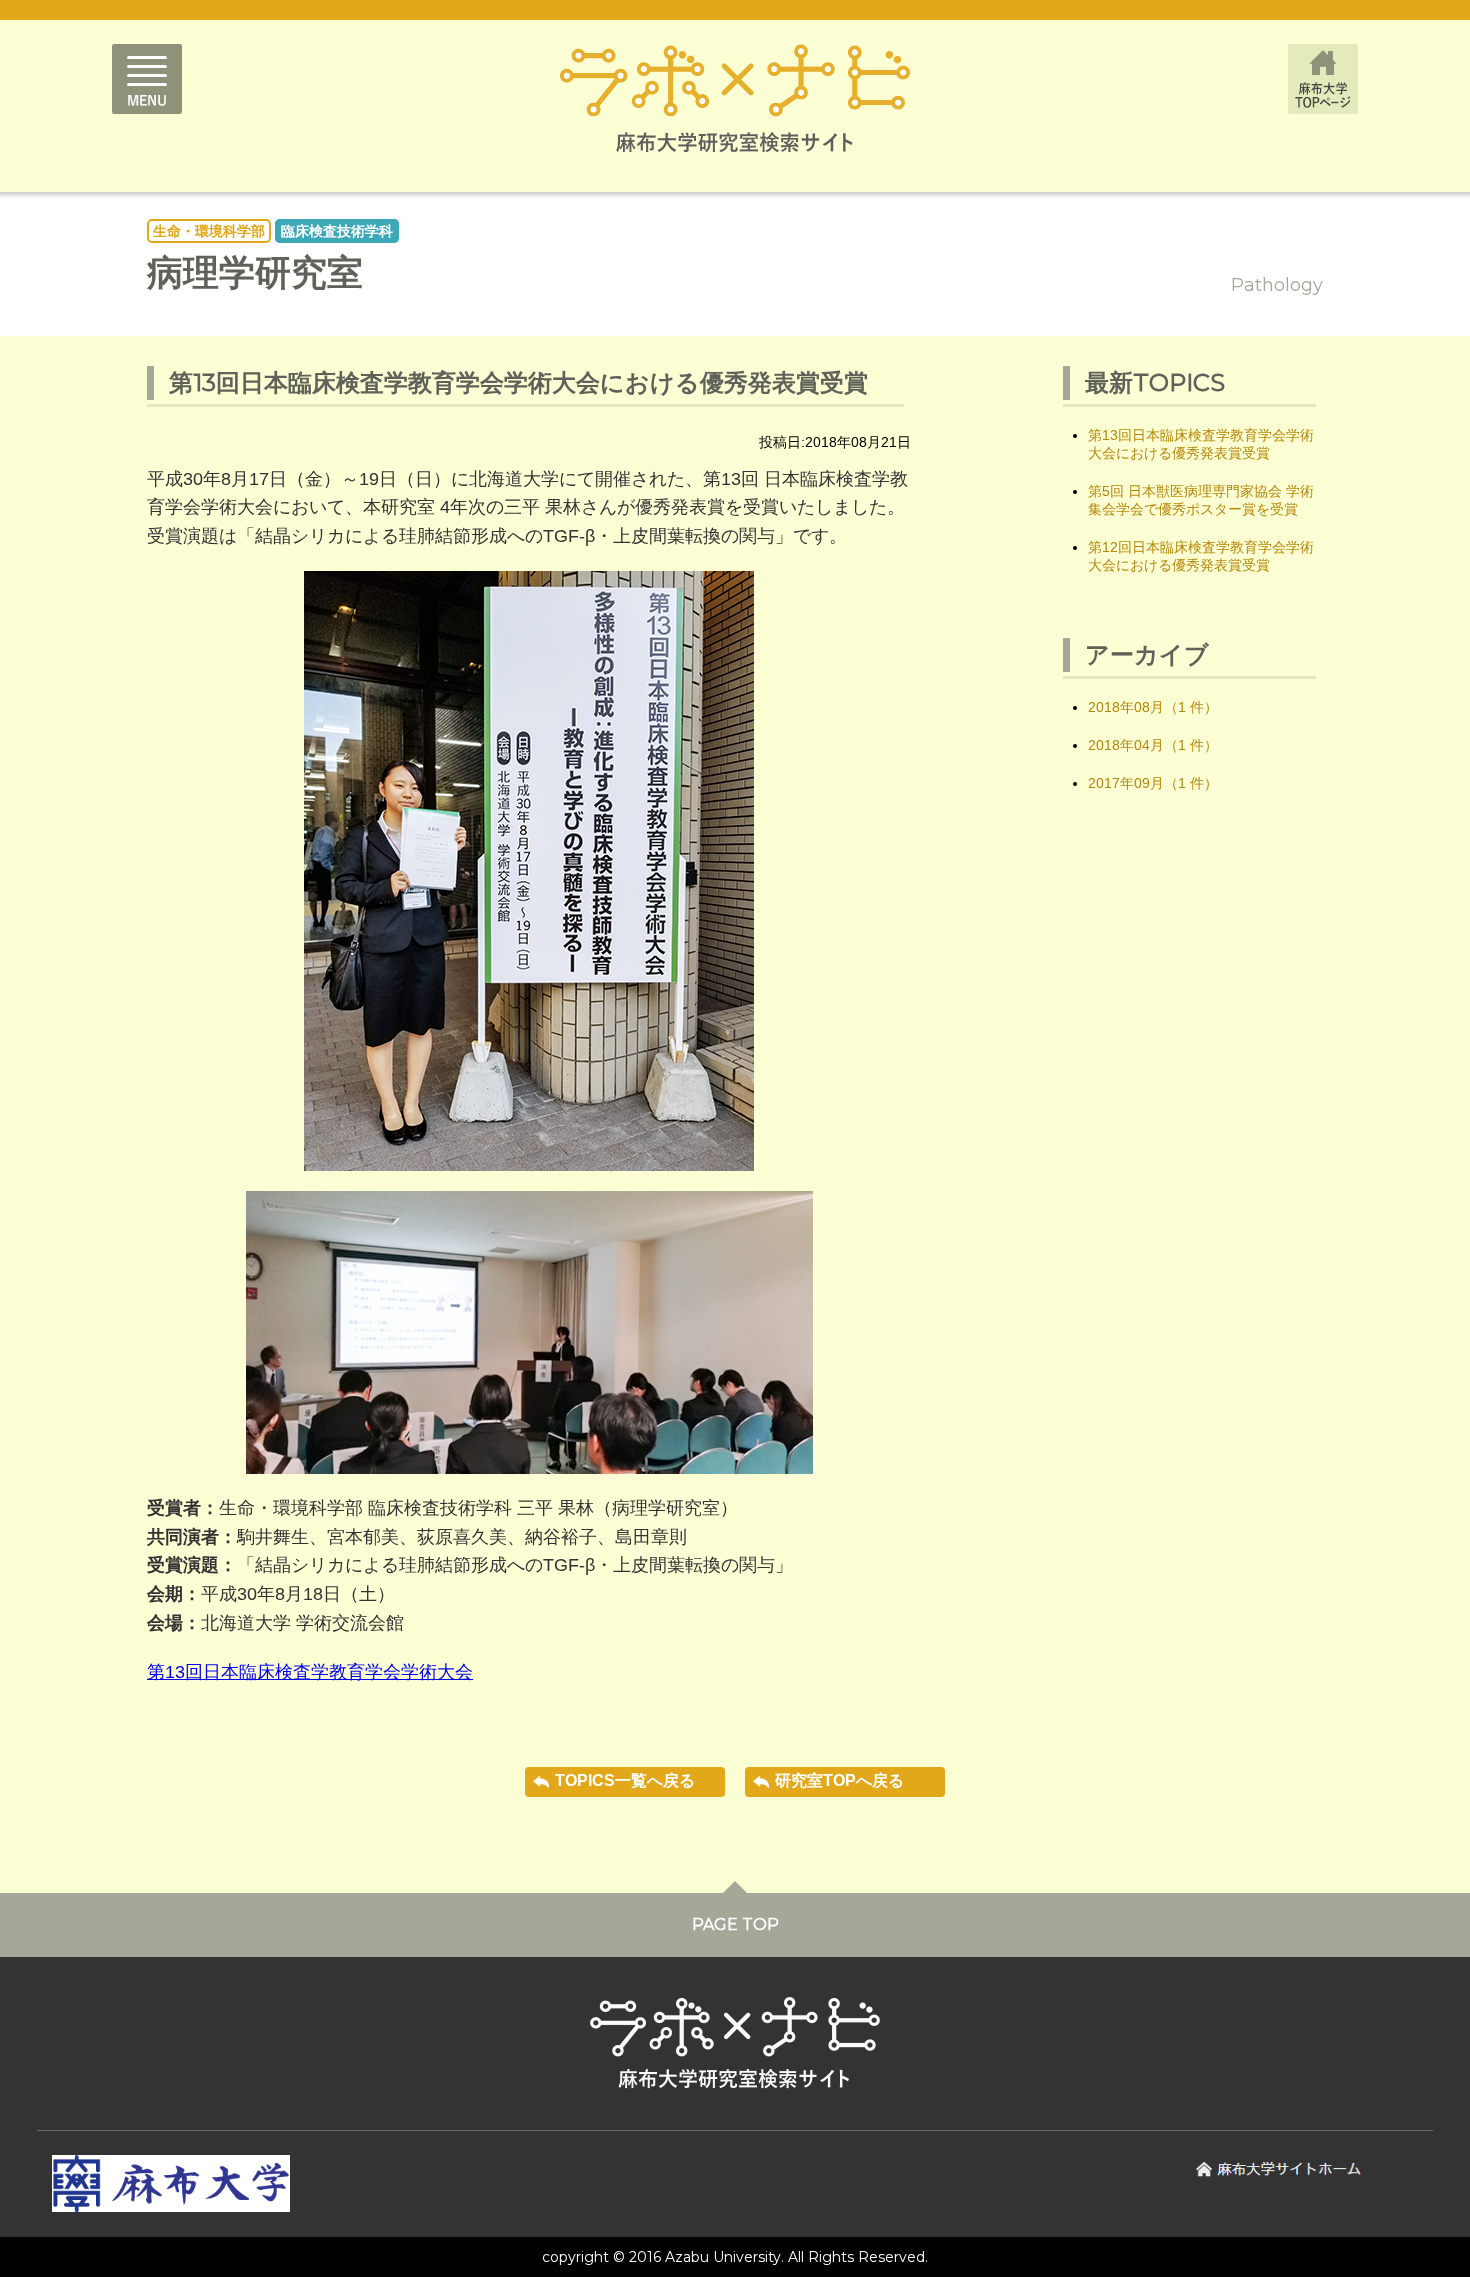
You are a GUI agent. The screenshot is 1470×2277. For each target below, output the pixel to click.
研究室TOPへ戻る (839, 1780)
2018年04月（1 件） (1153, 745)
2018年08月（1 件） (1153, 707)
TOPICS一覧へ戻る (625, 1780)
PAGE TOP (735, 1924)
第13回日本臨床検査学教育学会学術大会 (310, 1672)
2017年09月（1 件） (1153, 783)
